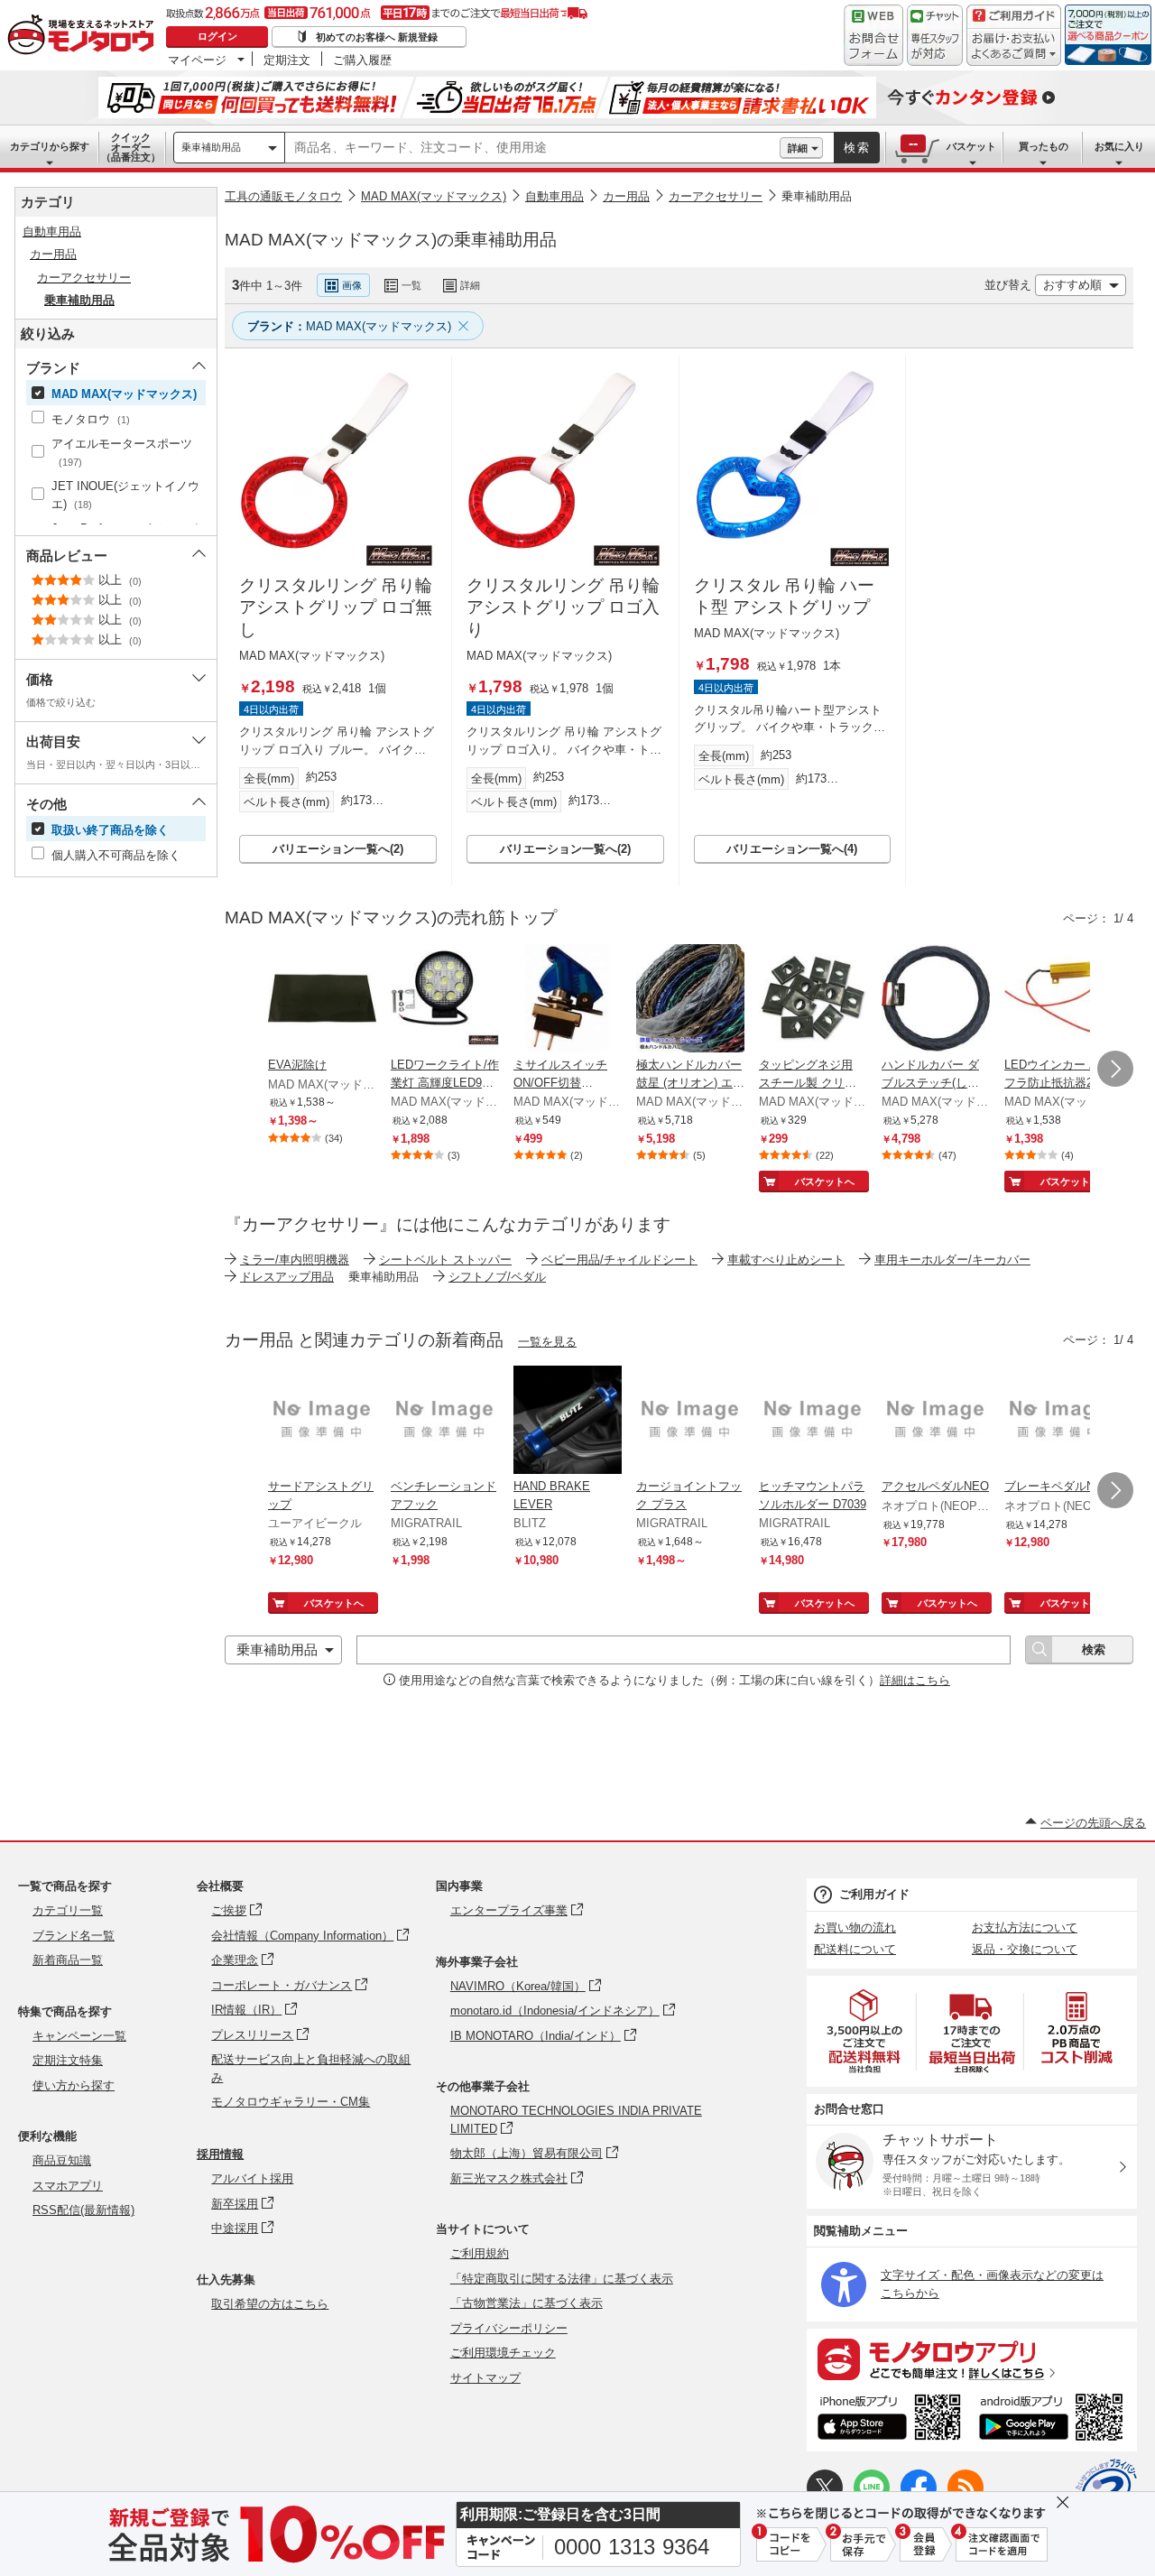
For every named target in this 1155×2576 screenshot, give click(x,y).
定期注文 (287, 60)
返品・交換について (1025, 1949)
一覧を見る (547, 1342)
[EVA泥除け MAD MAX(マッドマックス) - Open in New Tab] (322, 1000)
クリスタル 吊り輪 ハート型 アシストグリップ (784, 597)
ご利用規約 (480, 2253)
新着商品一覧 (68, 1960)
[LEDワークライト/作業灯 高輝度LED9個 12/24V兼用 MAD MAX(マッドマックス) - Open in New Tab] (445, 1000)
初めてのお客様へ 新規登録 (377, 37)
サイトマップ (485, 2378)
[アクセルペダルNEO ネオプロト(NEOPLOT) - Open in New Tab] (936, 1422)
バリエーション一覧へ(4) (792, 849)
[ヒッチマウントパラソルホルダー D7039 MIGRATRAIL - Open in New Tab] (813, 1422)
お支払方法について (1025, 1927)
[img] (85, 36)
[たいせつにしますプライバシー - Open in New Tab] (1106, 2489)
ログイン (217, 36)
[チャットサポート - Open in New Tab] (935, 35)
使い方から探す (74, 2085)
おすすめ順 (1072, 285)
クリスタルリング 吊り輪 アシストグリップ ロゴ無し (336, 607)
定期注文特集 (68, 2060)
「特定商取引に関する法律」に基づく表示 (562, 2279)
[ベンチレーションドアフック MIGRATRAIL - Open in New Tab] (445, 1422)
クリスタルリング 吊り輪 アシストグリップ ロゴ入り (563, 607)
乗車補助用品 (211, 147)
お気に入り (1119, 146)
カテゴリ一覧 (68, 1910)
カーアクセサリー (716, 196)
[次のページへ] (1115, 1069)
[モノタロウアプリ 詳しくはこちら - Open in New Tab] (972, 2358)
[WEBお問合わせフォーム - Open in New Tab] (873, 35)
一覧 (411, 285)
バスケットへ (825, 1181)
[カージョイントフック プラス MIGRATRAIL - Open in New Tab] (690, 1422)
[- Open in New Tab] (865, 2031)
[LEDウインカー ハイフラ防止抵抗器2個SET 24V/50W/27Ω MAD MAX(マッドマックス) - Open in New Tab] (1058, 1000)
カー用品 (626, 196)
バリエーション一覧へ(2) (338, 849)
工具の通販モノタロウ (283, 196)
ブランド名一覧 (74, 1936)
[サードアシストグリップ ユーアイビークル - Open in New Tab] (322, 1422)
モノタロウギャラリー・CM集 (291, 2102)
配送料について (855, 1949)
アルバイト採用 (252, 2178)
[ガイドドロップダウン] (1014, 47)
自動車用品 (554, 196)
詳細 (798, 148)
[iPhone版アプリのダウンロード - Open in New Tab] (889, 2420)
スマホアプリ (68, 2186)
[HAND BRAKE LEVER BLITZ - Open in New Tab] (568, 1422)
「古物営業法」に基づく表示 (527, 2303)
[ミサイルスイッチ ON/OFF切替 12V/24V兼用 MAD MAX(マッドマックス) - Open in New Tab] (568, 1000)
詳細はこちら (915, 1680)
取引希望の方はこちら (270, 2304)
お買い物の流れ (855, 1927)
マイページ (197, 60)
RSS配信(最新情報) (83, 2210)
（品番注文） (131, 147)
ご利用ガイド (874, 1894)
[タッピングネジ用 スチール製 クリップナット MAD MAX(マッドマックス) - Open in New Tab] (813, 1000)
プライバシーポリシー (509, 2328)
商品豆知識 (62, 2160)
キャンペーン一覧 (79, 2036)
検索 (857, 148)
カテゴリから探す (50, 146)
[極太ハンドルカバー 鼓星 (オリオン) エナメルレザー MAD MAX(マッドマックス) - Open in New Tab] (690, 1000)
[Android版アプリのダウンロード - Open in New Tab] (1054, 2420)
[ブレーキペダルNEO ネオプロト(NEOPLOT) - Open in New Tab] (1058, 1422)
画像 (352, 285)
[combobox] (532, 148)
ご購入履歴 (362, 60)
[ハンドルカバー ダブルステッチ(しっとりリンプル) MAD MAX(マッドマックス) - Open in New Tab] (936, 1000)
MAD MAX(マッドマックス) (434, 196)
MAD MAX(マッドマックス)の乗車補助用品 (391, 240)
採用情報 (220, 2154)
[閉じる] (707, 271)
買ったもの (1044, 146)
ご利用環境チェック (503, 2353)
